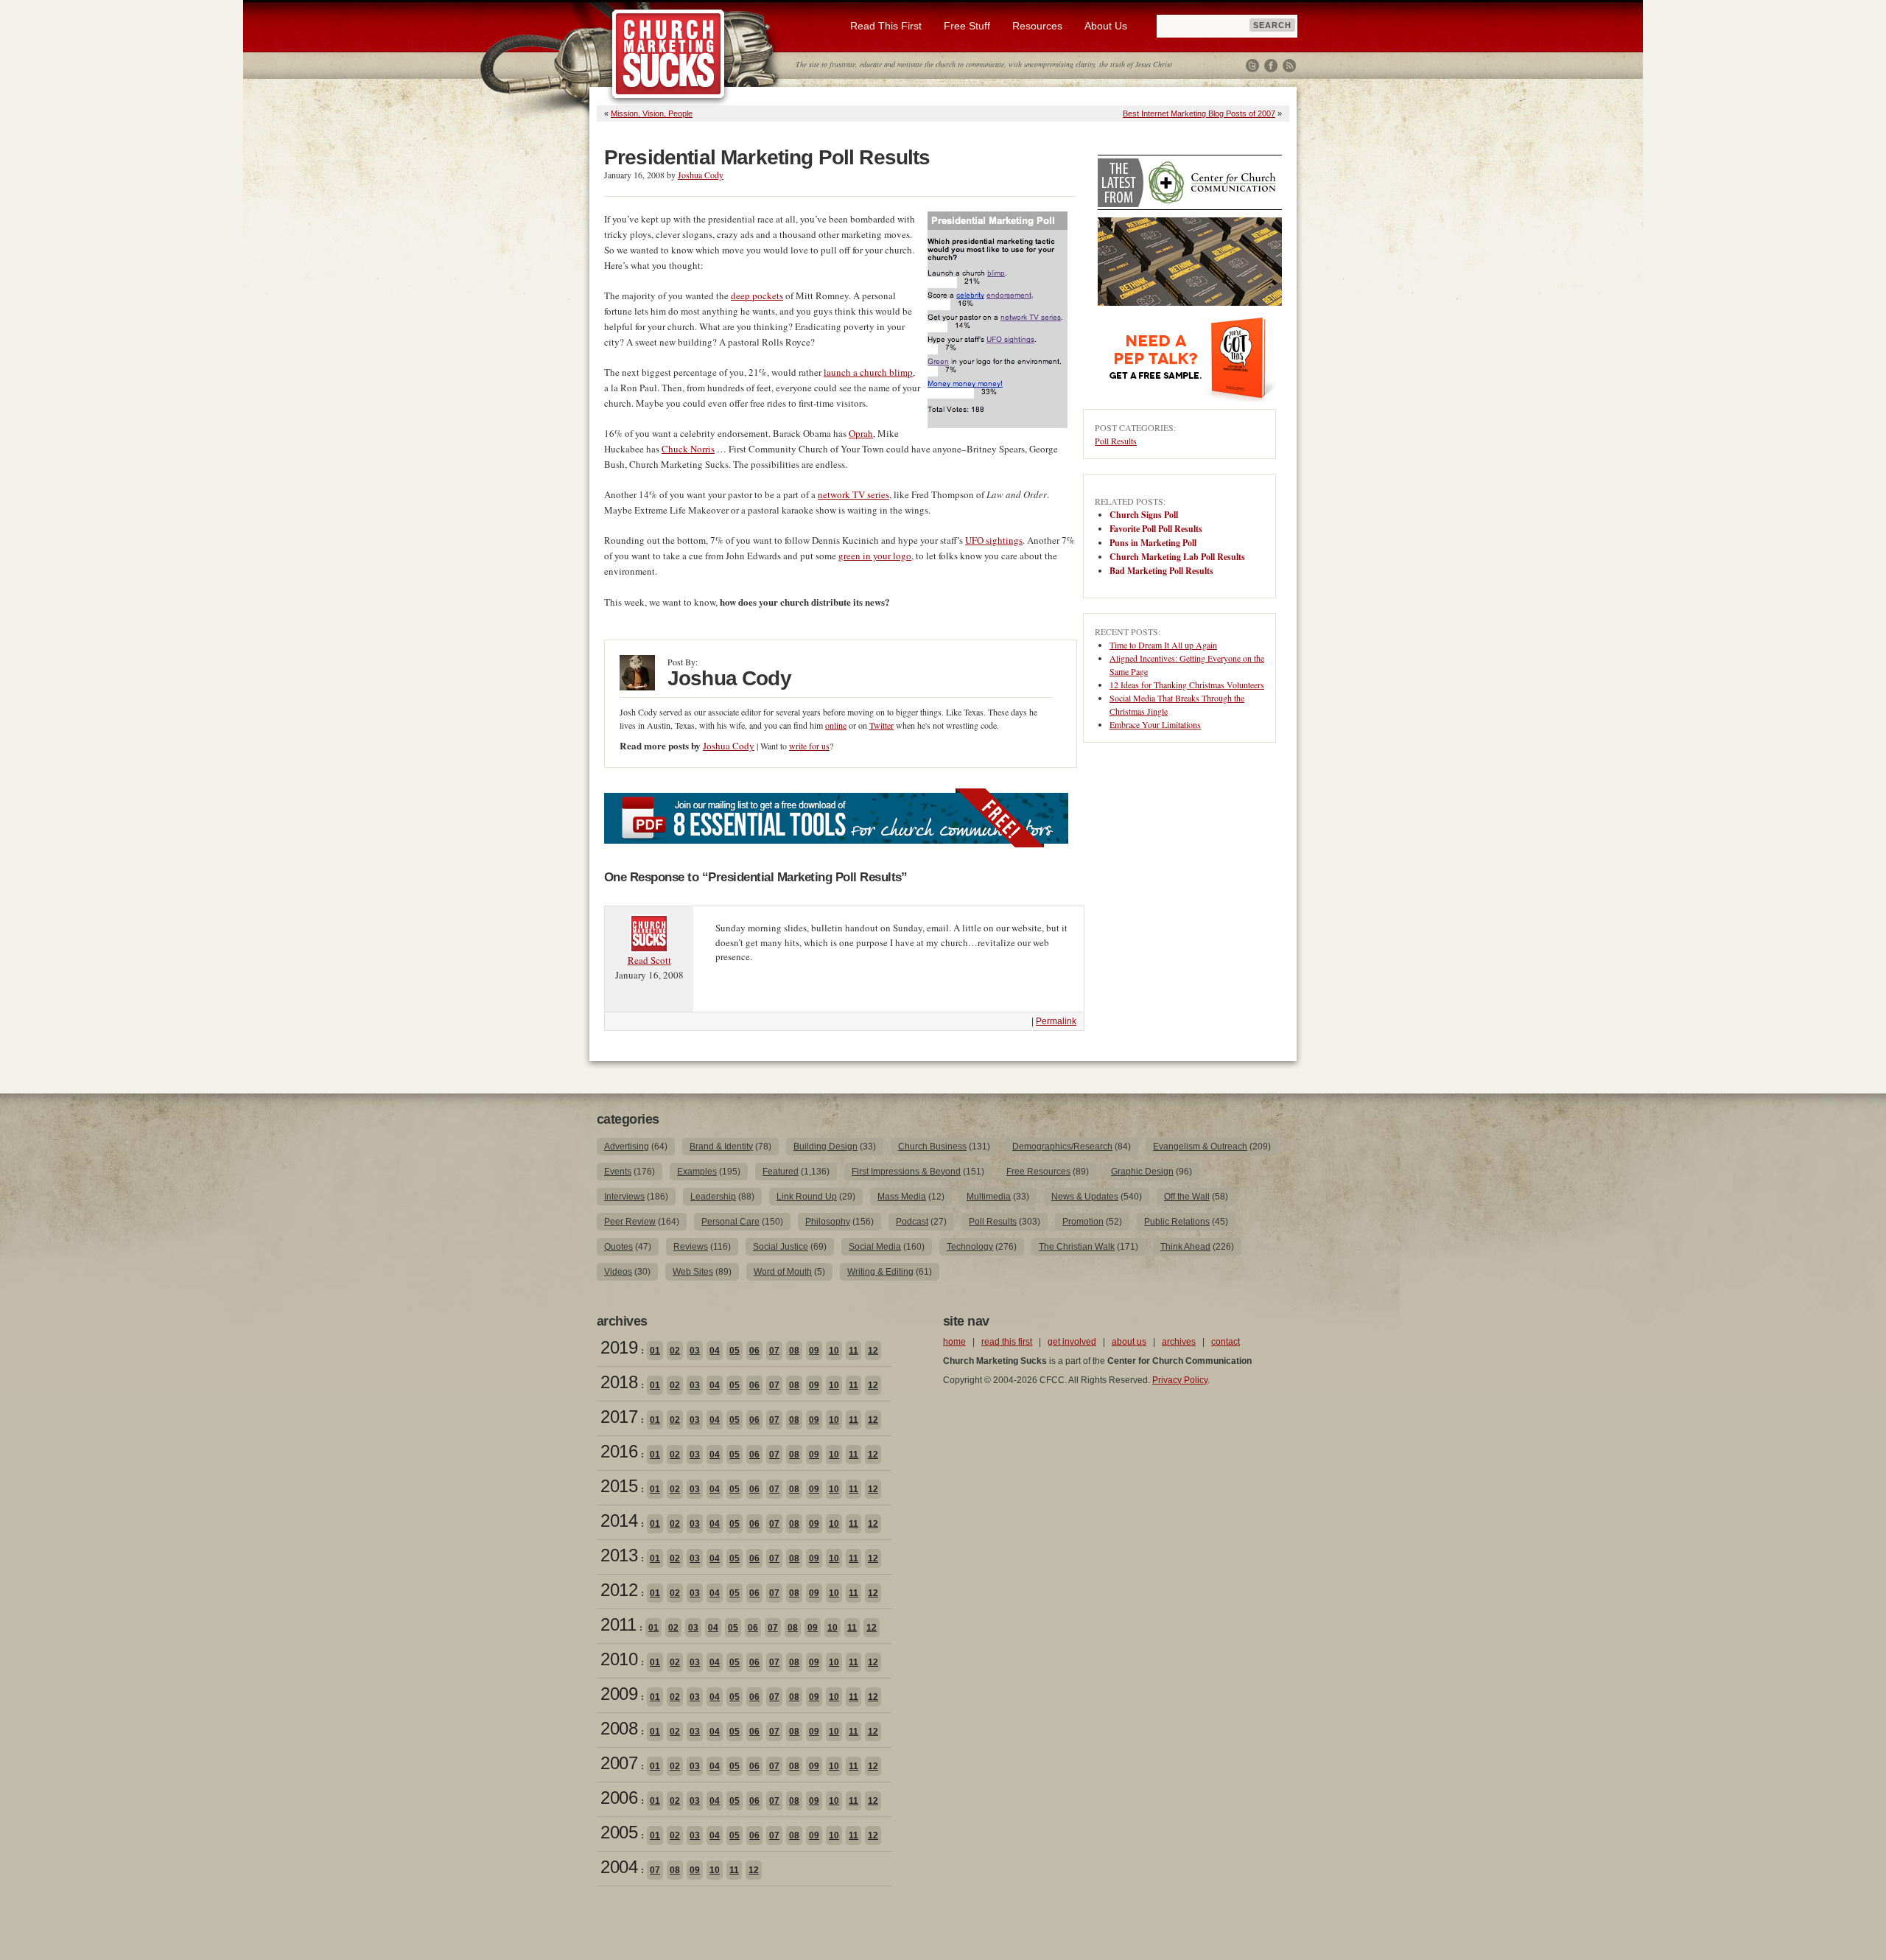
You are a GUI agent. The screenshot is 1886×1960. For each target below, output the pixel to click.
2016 (619, 1451)
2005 (619, 1832)
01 (655, 1351)
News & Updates (1085, 1197)
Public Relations (1177, 1222)
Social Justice (781, 1247)
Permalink (1056, 1021)
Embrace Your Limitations (1155, 724)
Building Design (825, 1147)
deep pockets (757, 295)
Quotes (618, 1247)
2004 (619, 1867)
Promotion (1083, 1222)
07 (774, 1351)
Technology (970, 1247)
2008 (619, 1728)
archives (1179, 1342)
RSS (1289, 66)
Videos (618, 1272)
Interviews (624, 1197)
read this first (1007, 1342)
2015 (619, 1486)
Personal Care (730, 1222)
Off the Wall (1187, 1197)
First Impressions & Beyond (906, 1172)
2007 (619, 1763)
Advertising (627, 1147)
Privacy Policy (1180, 1380)
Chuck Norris (688, 449)
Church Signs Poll (1144, 515)
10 (834, 1351)
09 (814, 1351)
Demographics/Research (1062, 1147)
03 (695, 1351)
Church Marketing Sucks (669, 55)
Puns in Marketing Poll (1153, 543)
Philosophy (828, 1222)
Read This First (886, 26)
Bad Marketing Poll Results (1161, 571)
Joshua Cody (701, 175)
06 (754, 1351)
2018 (619, 1382)
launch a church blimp (868, 372)
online (836, 725)
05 (735, 1351)
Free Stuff (967, 26)
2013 (619, 1555)
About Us (1106, 26)
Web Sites (693, 1272)
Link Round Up (807, 1197)
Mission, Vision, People (652, 113)
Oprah (861, 433)
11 (853, 1351)
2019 (619, 1347)
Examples (697, 1172)
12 (873, 1351)
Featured (781, 1172)
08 (794, 1351)
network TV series (853, 494)
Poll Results (1116, 441)
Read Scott (649, 960)
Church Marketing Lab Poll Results (1177, 557)
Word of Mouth (783, 1272)
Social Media (875, 1247)
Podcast (912, 1222)
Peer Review (630, 1222)
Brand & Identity (721, 1147)
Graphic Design (1142, 1172)
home (954, 1342)
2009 (619, 1694)
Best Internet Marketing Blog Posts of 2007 (1199, 113)
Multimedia (989, 1197)
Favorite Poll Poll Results (1156, 529)
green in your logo (875, 556)
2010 (619, 1659)
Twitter (1252, 66)
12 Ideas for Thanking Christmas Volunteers (1187, 685)
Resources (1037, 26)
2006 (619, 1798)
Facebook (1271, 66)
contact (1226, 1342)
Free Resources (1038, 1172)
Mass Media (902, 1197)
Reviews (691, 1247)
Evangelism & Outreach (1200, 1147)
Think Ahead (1185, 1247)
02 (675, 1351)
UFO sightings (994, 540)
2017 (619, 1417)
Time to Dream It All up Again (1163, 645)
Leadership (713, 1197)
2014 (619, 1520)
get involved (1072, 1342)
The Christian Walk (1077, 1247)
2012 (619, 1590)
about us (1129, 1342)
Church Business (932, 1147)
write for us (809, 746)
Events (618, 1172)
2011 (618, 1624)
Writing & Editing (880, 1272)
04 (715, 1351)
